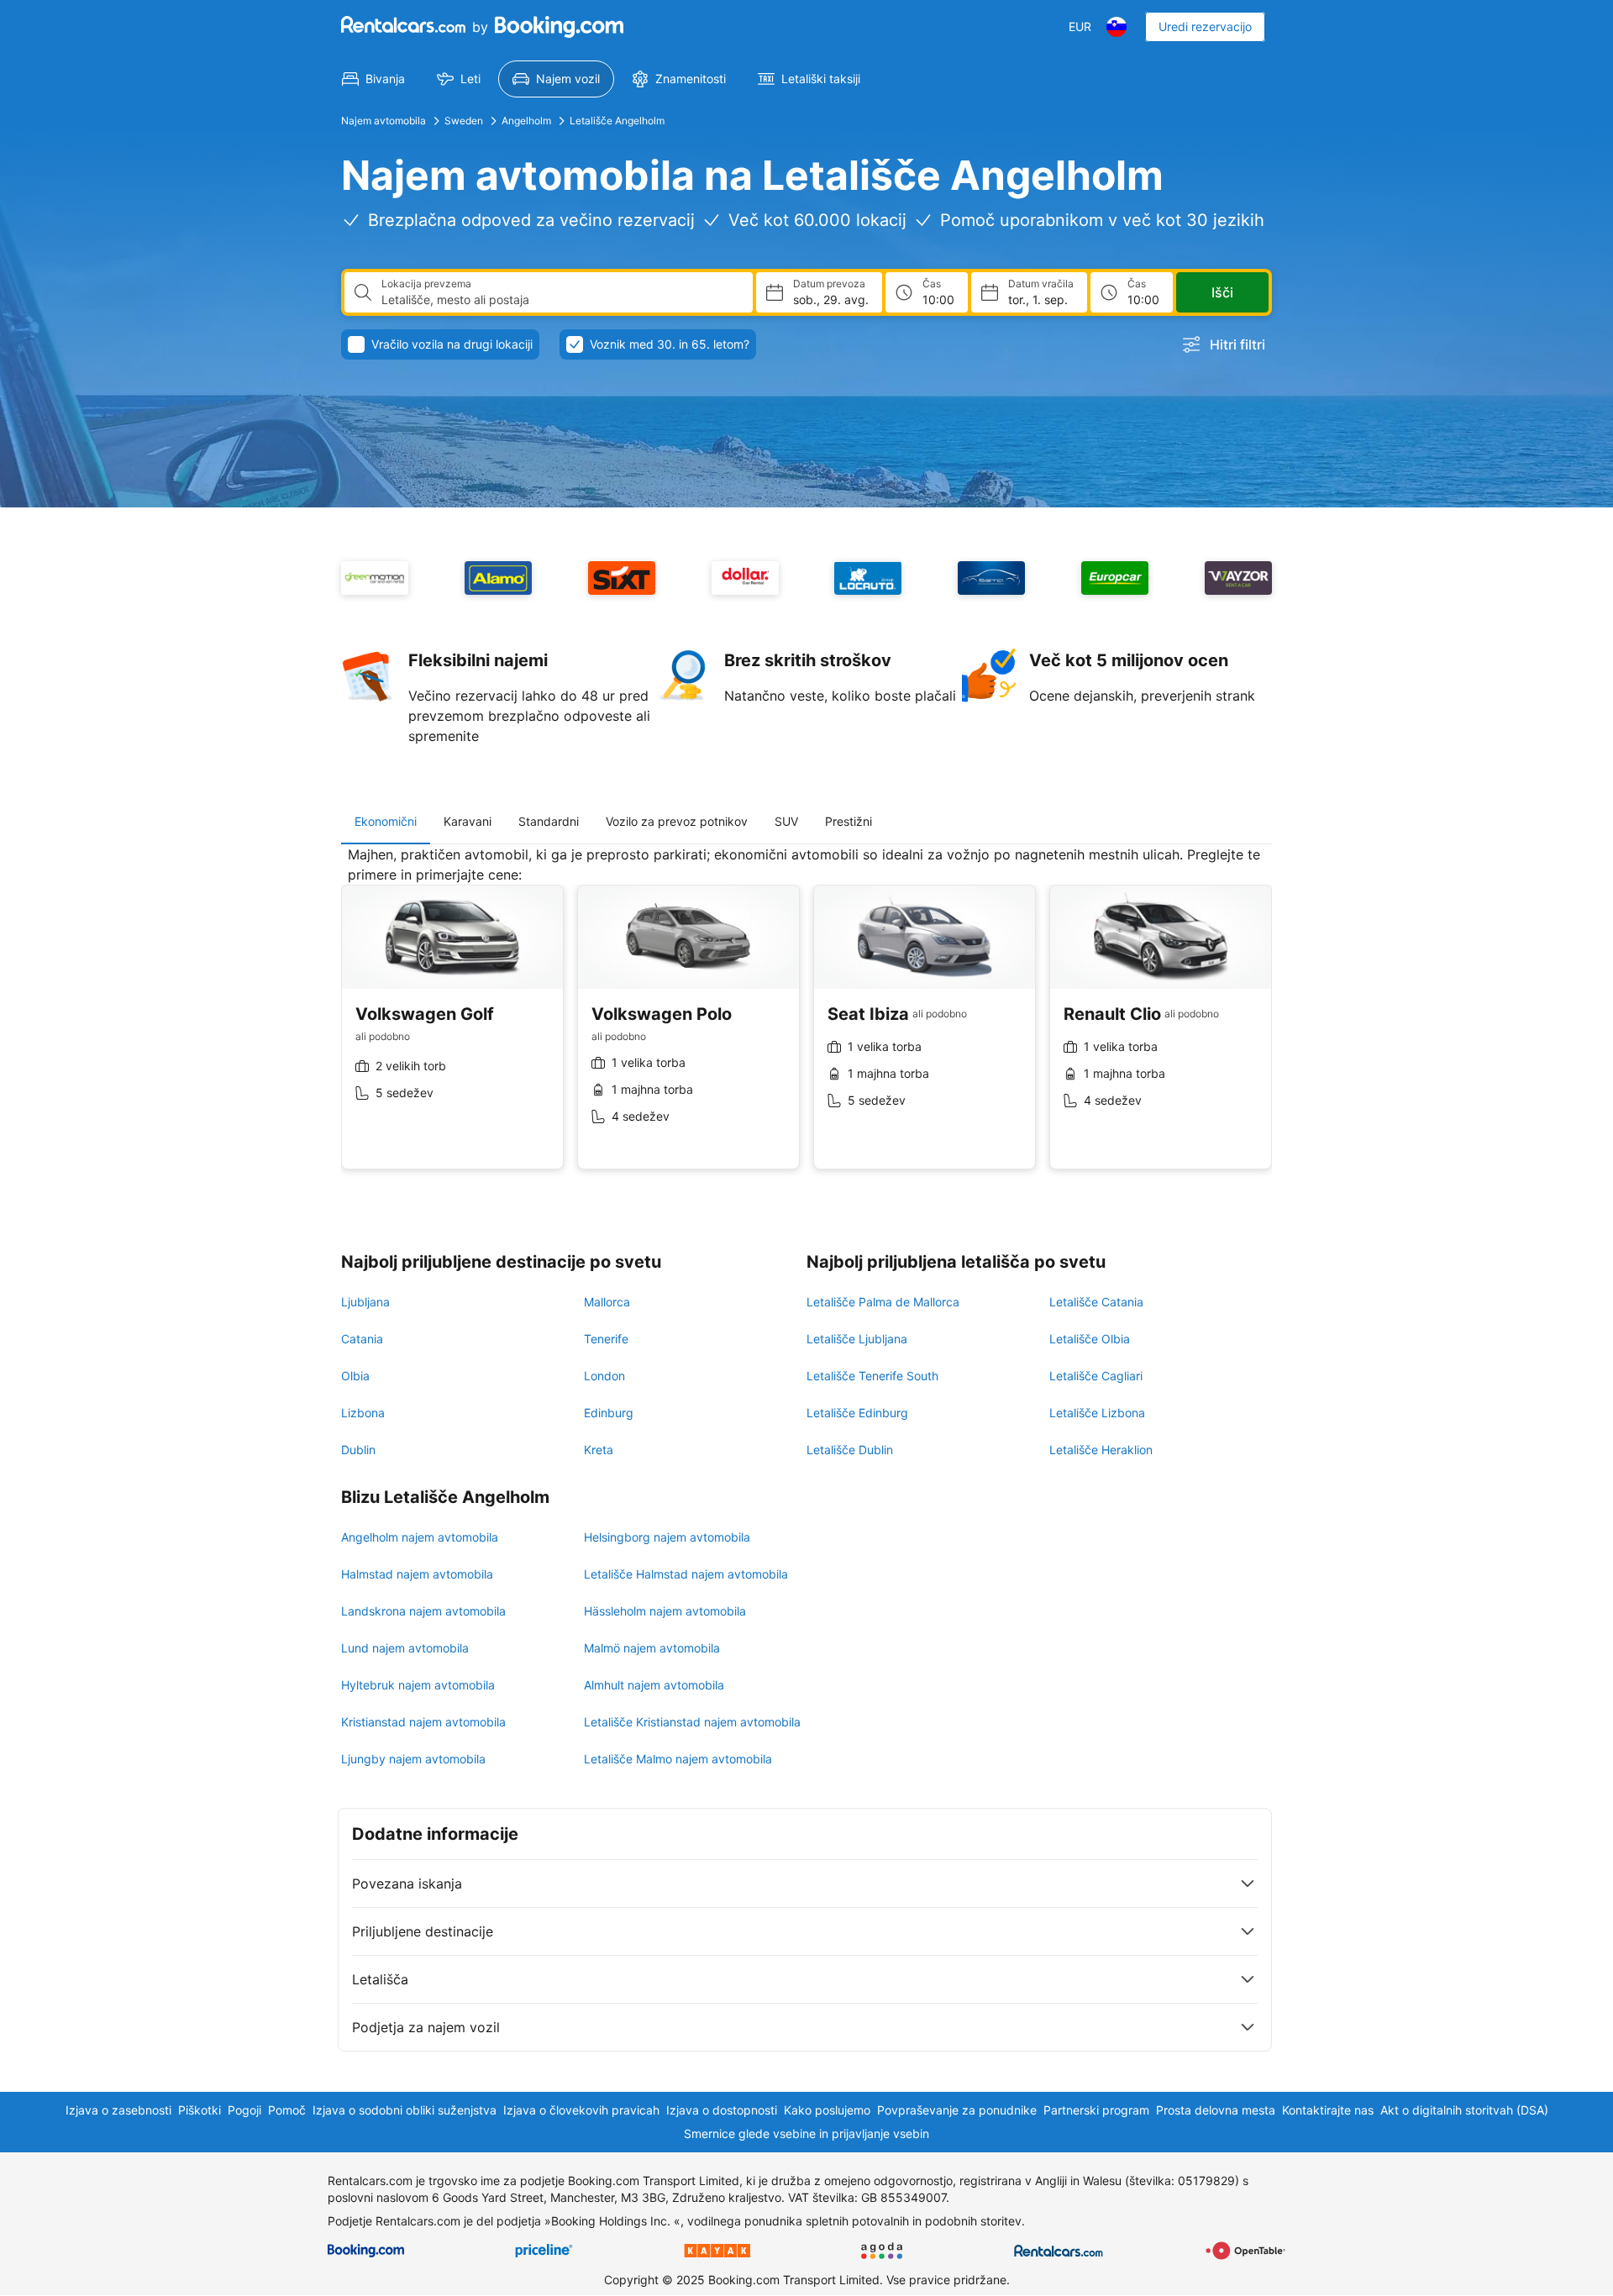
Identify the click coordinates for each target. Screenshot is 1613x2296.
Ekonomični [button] (386, 821)
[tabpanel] (806, 1020)
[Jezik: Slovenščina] (1116, 27)
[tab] (386, 822)
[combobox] (560, 300)
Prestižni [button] (849, 821)
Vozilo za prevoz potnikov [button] (677, 821)
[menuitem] (373, 79)
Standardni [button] (549, 821)
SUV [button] (786, 821)
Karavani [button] (468, 821)
